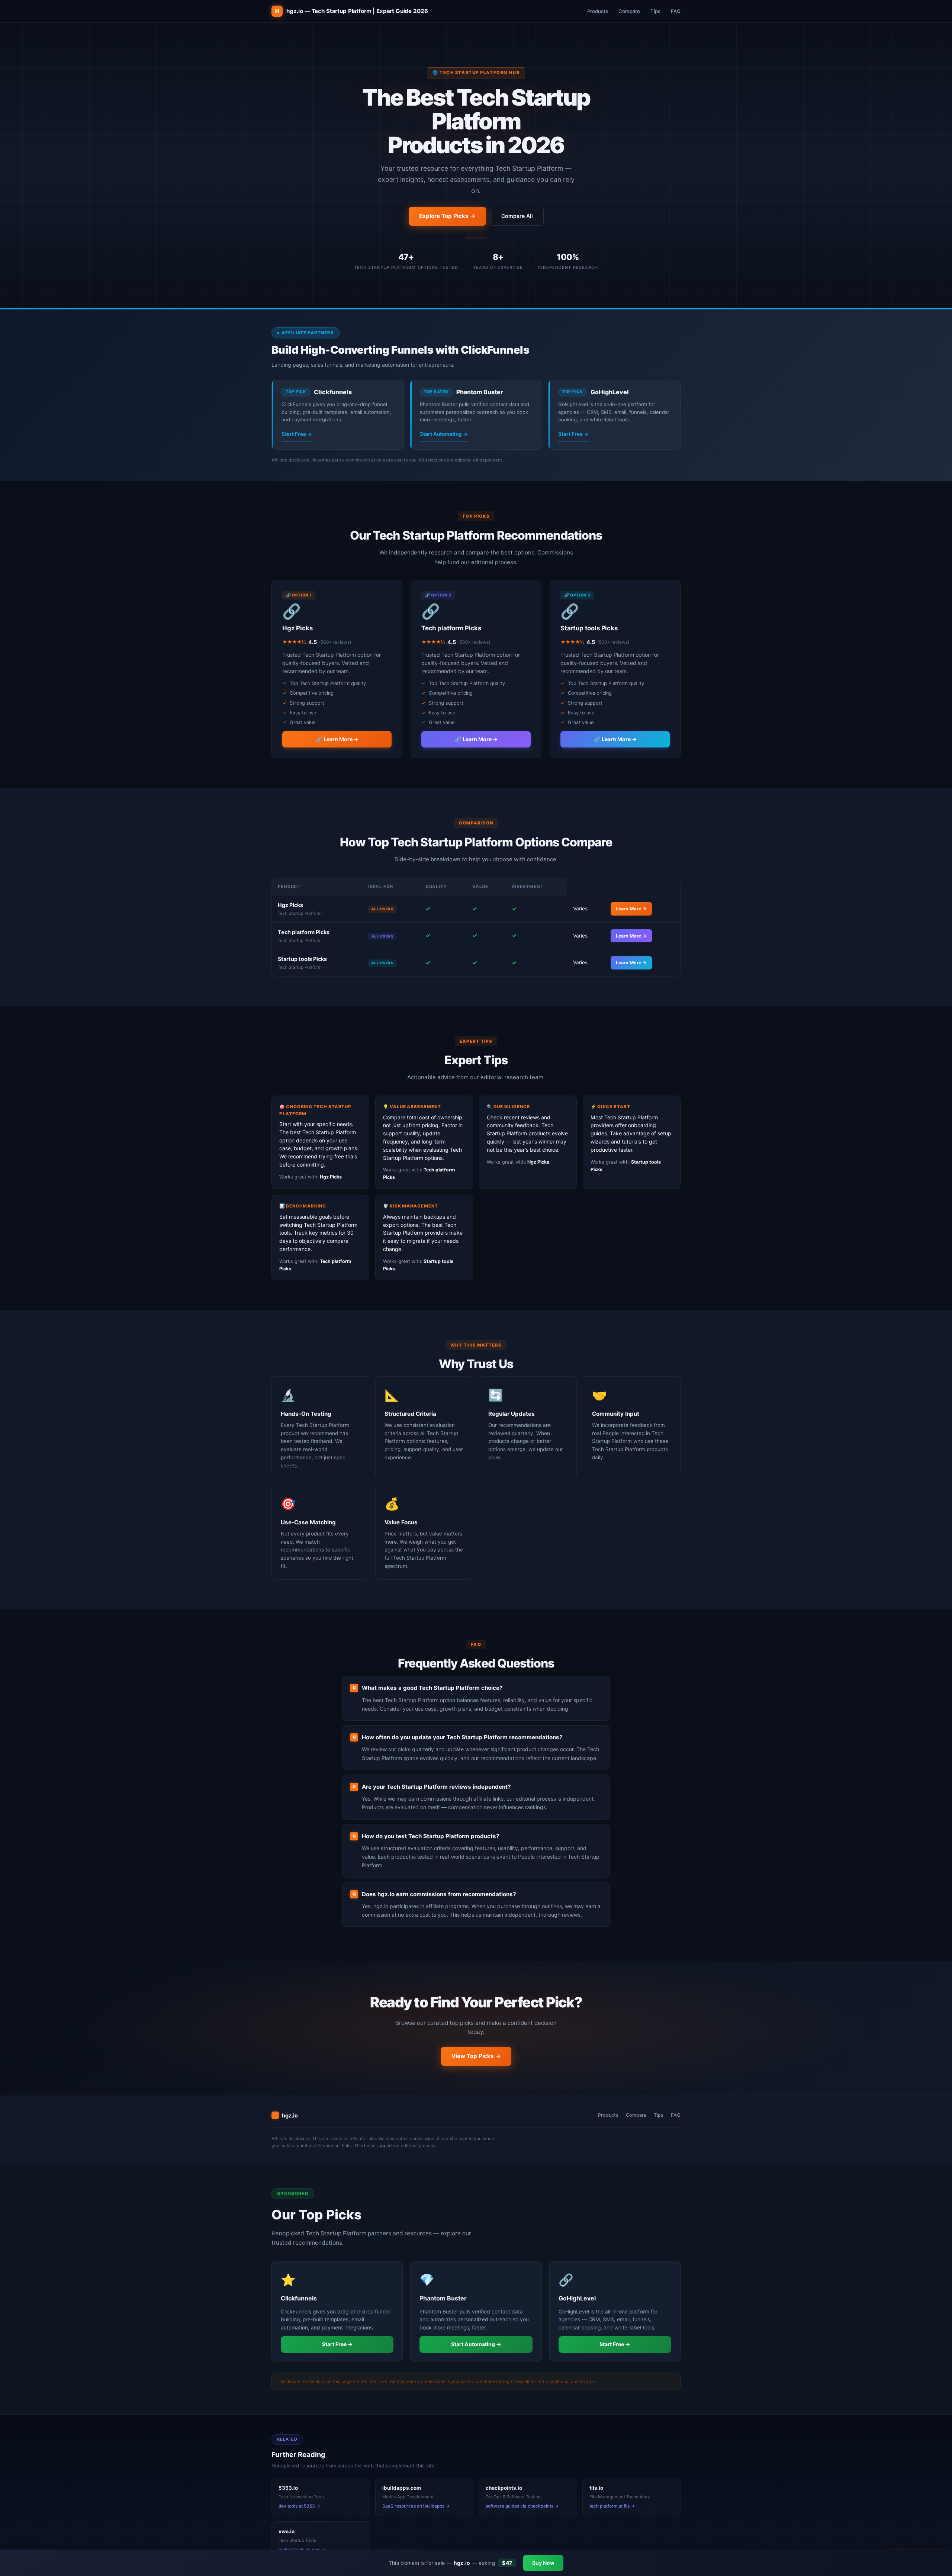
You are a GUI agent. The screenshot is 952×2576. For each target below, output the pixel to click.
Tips (655, 11)
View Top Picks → (476, 2056)
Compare (629, 11)
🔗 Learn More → (337, 739)
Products (598, 11)
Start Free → (297, 434)
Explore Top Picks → (447, 216)
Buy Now (543, 2563)
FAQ (676, 11)
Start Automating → (444, 434)
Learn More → (631, 909)
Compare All (517, 216)
